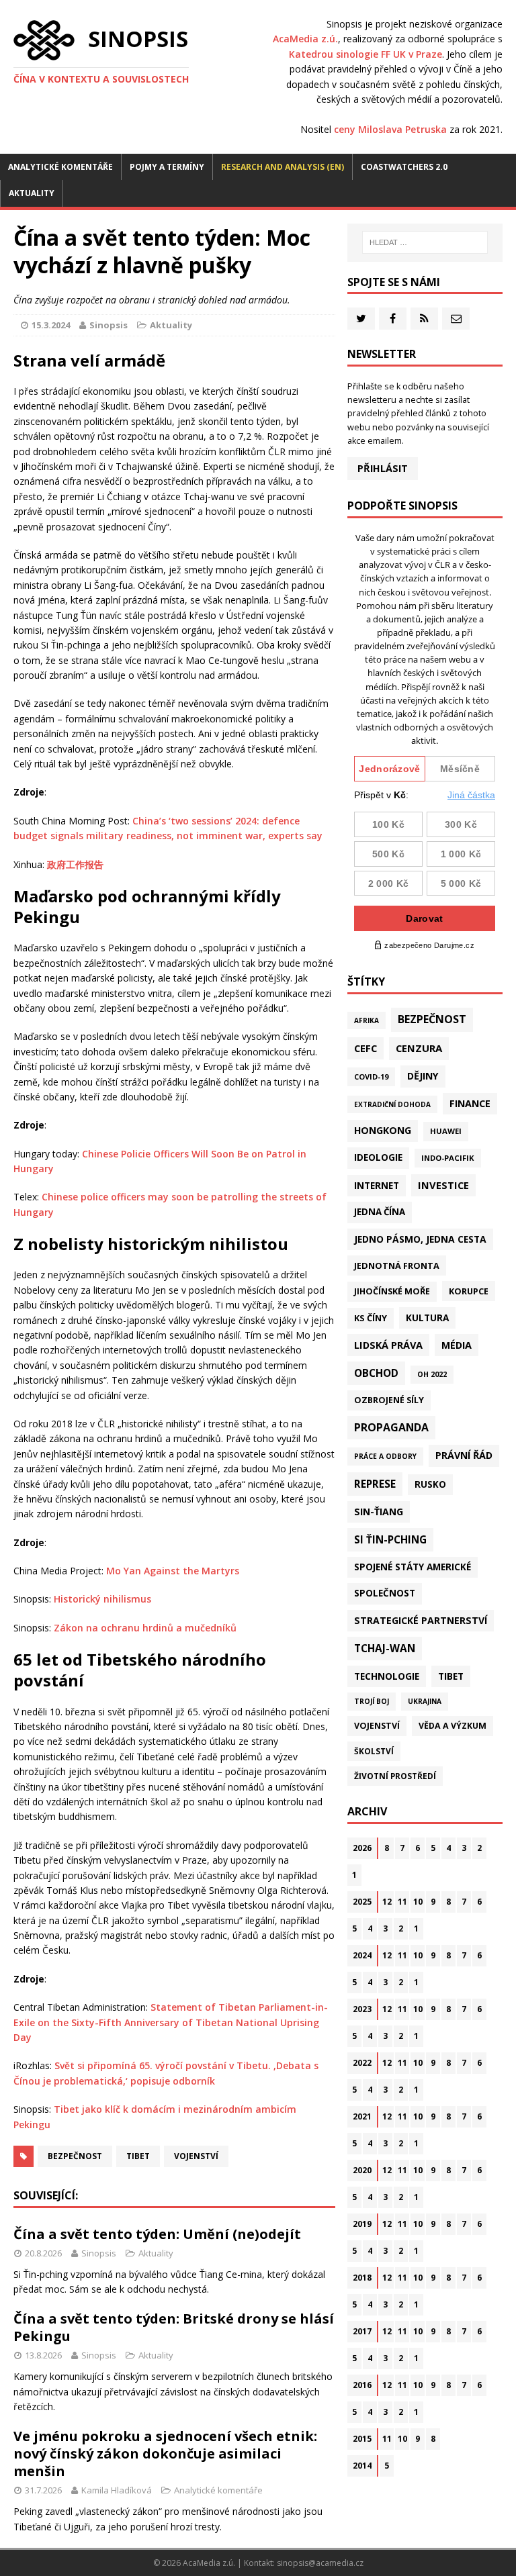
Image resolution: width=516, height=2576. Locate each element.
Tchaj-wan (385, 1648)
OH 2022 (432, 1374)
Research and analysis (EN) (283, 167)
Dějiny (423, 1076)
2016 (362, 2385)
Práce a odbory (385, 1456)
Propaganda (391, 1427)
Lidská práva (388, 1345)
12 (387, 1902)
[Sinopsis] (44, 40)
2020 (362, 2170)
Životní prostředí (395, 1776)
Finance (470, 1103)
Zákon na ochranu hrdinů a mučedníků (145, 1628)
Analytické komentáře (60, 167)
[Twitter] (361, 319)
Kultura (427, 1318)
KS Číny (371, 1318)
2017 (362, 2331)
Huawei (446, 1131)
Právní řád (464, 1455)
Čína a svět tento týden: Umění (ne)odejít (157, 2234)
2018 (362, 2278)
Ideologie (378, 1157)
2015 (362, 2439)
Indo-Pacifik (448, 1158)
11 (402, 1902)
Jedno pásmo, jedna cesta (420, 1239)
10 (418, 1902)
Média (457, 1345)
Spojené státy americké (413, 1567)
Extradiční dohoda (392, 1104)
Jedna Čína (380, 1212)
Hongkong (383, 1130)
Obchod (376, 1373)
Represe (375, 1484)
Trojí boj (372, 1701)
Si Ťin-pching (390, 1539)
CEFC (365, 1048)
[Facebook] (393, 319)
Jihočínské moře (392, 1291)
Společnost (385, 1593)
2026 (362, 1848)
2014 (362, 2466)
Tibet (138, 2156)
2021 (362, 2116)
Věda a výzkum (453, 1726)
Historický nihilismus (102, 1599)
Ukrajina (425, 1701)
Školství (374, 1751)
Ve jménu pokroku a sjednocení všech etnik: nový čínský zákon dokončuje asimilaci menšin (165, 2453)
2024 (362, 1955)
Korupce (469, 1291)
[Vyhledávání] (425, 242)
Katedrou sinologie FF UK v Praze (365, 54)
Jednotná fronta (397, 1266)
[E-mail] (456, 319)
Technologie (387, 1676)
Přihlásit (383, 468)
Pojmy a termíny (167, 167)
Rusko (430, 1484)
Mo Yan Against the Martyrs (173, 1571)
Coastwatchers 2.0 (404, 167)
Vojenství (196, 2156)
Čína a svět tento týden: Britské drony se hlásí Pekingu (174, 2327)
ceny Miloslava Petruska (390, 129)
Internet (377, 1185)
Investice (443, 1185)
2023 (362, 2009)
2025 (362, 1902)
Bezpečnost (75, 2156)
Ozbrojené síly (389, 1400)
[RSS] (424, 319)
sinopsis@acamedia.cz (320, 2563)
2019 (362, 2224)
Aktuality (32, 193)
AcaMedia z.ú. (305, 39)
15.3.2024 (51, 325)
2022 (362, 2063)
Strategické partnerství (421, 1620)
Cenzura (419, 1048)
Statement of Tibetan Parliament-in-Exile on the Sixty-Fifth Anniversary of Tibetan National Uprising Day (171, 2022)
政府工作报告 (75, 864)
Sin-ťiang (379, 1512)
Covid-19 (371, 1077)
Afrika (367, 1020)
